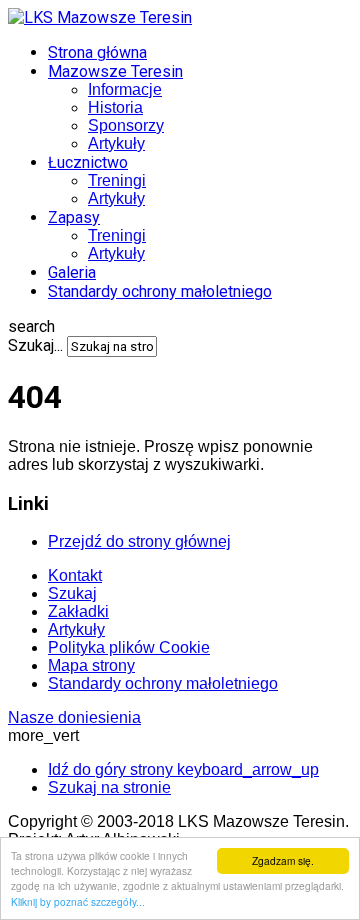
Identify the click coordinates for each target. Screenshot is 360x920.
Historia (115, 107)
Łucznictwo (88, 162)
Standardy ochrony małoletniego (160, 291)
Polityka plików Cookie (129, 647)
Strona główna (97, 52)
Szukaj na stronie (109, 787)
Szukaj (72, 593)
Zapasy (74, 217)
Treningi (117, 180)
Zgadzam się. (283, 860)
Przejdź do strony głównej (139, 541)
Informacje (125, 89)
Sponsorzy (126, 125)
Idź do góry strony (183, 769)
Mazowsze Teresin (115, 71)
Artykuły (116, 143)
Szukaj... (35, 345)
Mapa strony (91, 665)
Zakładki (78, 611)
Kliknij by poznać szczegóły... (78, 901)
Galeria (72, 272)
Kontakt (75, 575)
